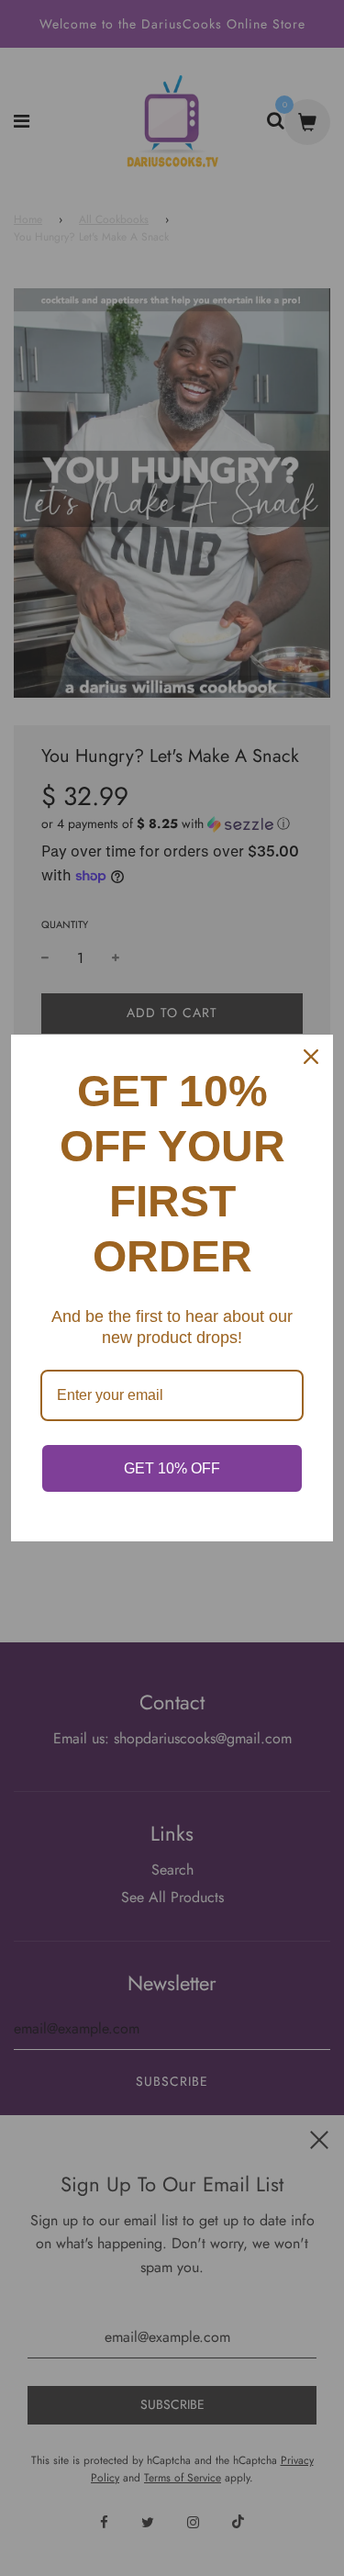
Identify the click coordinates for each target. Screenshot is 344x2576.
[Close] (311, 1057)
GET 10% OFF (172, 1468)
